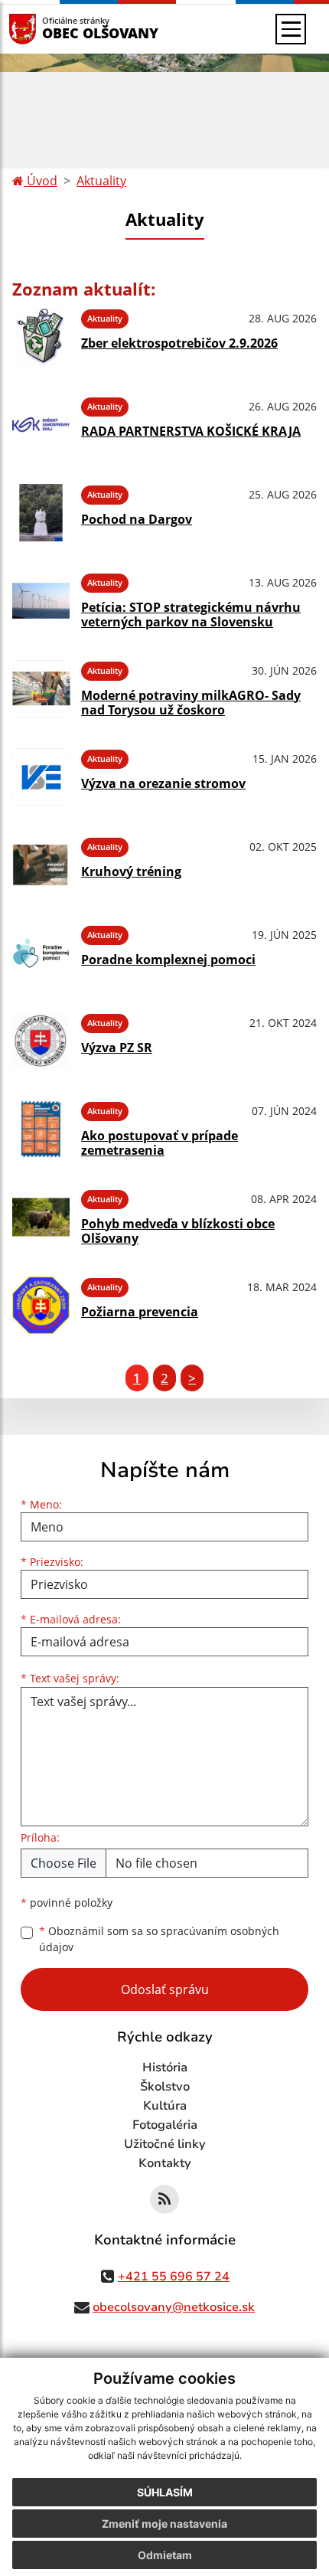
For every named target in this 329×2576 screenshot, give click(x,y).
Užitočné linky (165, 2144)
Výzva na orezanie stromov (163, 783)
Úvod (41, 181)
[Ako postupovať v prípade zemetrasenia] (41, 1129)
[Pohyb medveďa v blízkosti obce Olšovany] (41, 1217)
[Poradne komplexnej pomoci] (41, 953)
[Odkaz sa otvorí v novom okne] (164, 2199)
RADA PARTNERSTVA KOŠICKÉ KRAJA (191, 431)
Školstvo (165, 2087)
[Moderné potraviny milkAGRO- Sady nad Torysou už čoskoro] (41, 689)
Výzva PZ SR (117, 1048)
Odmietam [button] (165, 2555)
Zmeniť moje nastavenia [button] (164, 2524)
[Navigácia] (291, 29)
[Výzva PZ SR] (41, 1041)
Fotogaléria (165, 2125)
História (165, 2068)
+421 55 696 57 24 (174, 2277)
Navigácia (46, 29)
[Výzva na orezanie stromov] (41, 777)
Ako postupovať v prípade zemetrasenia (160, 1143)
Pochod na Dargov (137, 519)
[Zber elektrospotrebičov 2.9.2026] (41, 337)
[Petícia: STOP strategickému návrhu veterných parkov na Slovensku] (41, 601)
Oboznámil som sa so (159, 1939)
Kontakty (165, 2163)
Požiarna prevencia (140, 1312)
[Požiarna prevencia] (41, 1305)
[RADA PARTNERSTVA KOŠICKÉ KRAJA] (41, 425)
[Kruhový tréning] (41, 865)
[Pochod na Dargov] (41, 513)
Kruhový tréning (131, 871)
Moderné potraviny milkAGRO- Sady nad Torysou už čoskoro (191, 703)
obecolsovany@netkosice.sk (174, 2307)
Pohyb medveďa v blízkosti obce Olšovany (178, 1231)
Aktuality (101, 181)
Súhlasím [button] (165, 2492)
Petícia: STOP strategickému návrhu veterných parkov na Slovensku (191, 615)
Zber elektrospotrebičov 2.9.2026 (179, 343)
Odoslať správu (165, 1989)
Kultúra (165, 2106)
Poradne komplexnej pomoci (168, 959)
